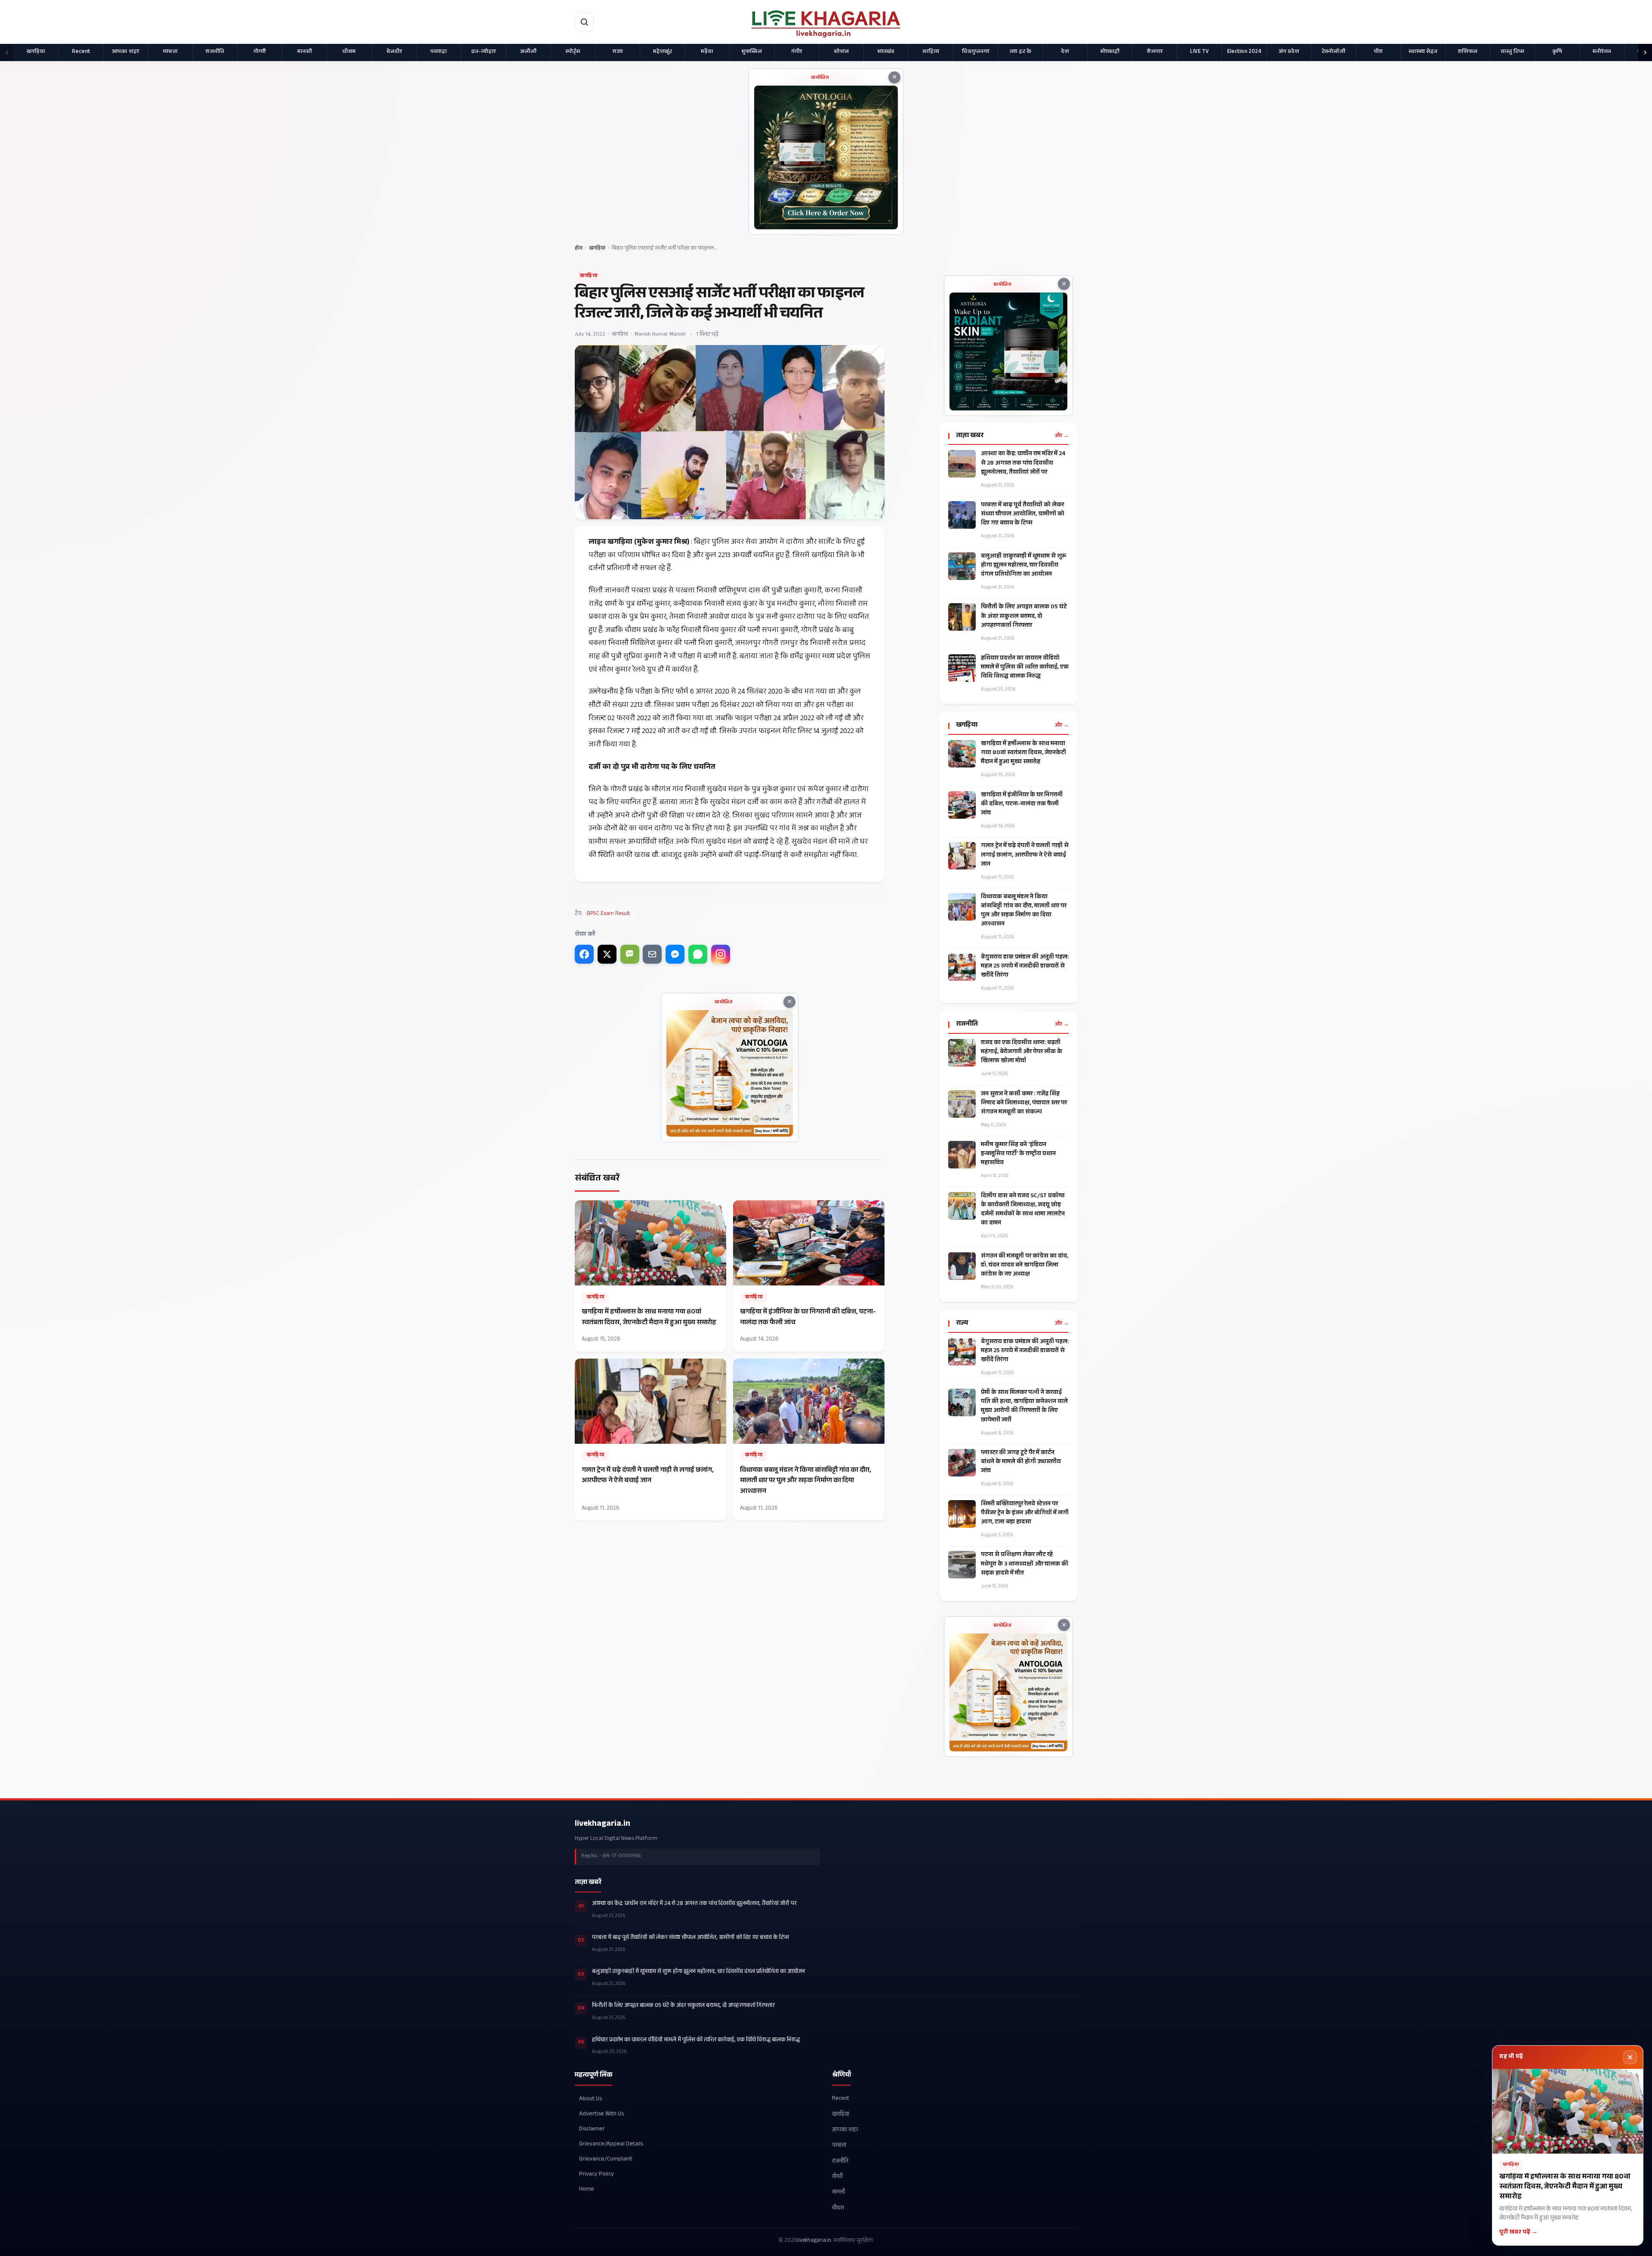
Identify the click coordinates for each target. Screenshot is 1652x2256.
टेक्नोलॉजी (1333, 52)
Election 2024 (1244, 52)
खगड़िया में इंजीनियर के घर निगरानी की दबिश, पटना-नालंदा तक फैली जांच (1022, 805)
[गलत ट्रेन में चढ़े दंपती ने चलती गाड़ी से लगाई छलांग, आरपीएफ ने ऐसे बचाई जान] (650, 1439)
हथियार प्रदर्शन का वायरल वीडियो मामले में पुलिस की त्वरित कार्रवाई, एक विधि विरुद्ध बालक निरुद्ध (1025, 668)
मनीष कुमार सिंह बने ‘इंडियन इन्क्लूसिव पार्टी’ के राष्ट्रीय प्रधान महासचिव (1018, 1154)
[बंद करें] (1630, 2057)
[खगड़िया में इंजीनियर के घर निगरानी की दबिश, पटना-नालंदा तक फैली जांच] (809, 1276)
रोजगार (1155, 52)
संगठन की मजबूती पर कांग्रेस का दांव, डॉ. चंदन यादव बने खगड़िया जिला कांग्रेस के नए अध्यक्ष (1025, 1266)
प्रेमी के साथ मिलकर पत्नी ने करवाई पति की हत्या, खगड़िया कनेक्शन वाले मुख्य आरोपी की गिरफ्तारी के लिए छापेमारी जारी (1024, 1407)
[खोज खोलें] (584, 22)
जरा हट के (1020, 52)
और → (1062, 436)
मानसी (305, 52)
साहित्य (931, 52)
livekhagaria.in (603, 1825)
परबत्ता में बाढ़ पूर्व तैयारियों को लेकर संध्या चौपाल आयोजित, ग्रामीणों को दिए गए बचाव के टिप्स (1023, 515)
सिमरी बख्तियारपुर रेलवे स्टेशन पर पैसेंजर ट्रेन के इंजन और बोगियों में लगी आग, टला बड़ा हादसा (1025, 1514)
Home (587, 2190)
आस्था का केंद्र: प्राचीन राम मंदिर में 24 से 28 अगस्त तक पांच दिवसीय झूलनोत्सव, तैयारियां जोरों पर (1023, 464)
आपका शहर (125, 52)
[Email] (652, 954)
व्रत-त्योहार (483, 52)
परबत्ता (170, 52)
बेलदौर (394, 52)
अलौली (528, 52)
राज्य (618, 52)
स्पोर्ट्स (573, 52)
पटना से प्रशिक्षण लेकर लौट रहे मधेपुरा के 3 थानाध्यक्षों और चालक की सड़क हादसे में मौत (1025, 1564)
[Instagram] (721, 954)
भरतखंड (886, 52)
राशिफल (1468, 52)
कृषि (1557, 52)
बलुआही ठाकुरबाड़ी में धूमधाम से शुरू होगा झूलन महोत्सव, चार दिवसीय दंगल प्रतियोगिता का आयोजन (1024, 566)
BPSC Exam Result (609, 914)
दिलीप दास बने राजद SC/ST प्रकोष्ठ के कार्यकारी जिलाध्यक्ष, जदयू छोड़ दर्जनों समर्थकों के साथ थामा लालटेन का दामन (1023, 1210)
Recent (81, 52)
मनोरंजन (1602, 52)
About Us (590, 2099)
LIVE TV (1199, 52)
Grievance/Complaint (606, 2159)
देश (1065, 52)
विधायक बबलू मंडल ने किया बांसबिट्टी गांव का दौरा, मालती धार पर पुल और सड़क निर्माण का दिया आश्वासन (1024, 911)
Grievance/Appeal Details (611, 2144)
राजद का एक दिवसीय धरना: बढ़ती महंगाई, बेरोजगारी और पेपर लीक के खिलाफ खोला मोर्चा (1022, 1052)
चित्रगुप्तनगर (975, 52)
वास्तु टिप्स (1512, 52)
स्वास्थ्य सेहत (1423, 52)
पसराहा (439, 52)
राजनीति (215, 52)
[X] (607, 954)
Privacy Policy (596, 2174)
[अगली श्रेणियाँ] (1645, 52)
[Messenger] (675, 954)
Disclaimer (592, 2129)
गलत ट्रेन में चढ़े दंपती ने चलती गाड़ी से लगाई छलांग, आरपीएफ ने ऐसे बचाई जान (1025, 855)
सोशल (841, 52)
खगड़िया (36, 52)
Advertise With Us (601, 2114)
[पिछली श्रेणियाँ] (7, 52)
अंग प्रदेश (1289, 52)
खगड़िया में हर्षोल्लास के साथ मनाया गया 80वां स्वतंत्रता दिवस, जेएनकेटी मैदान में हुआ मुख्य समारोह (1023, 754)
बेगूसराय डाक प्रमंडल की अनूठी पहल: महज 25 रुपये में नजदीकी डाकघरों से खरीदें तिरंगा (1025, 967)
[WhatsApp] (698, 954)
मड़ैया (707, 52)
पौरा (1378, 52)
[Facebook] (584, 954)
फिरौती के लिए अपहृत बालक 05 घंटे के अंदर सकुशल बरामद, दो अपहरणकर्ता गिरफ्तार (1024, 617)
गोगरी (260, 52)
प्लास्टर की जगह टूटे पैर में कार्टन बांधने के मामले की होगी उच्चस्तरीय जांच (1021, 1462)
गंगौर (797, 52)
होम (579, 249)
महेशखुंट (663, 52)
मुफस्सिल (752, 52)
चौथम (349, 52)
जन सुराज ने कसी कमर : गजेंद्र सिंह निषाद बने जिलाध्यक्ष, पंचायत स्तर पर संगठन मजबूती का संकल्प (1024, 1104)
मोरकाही (1110, 52)
